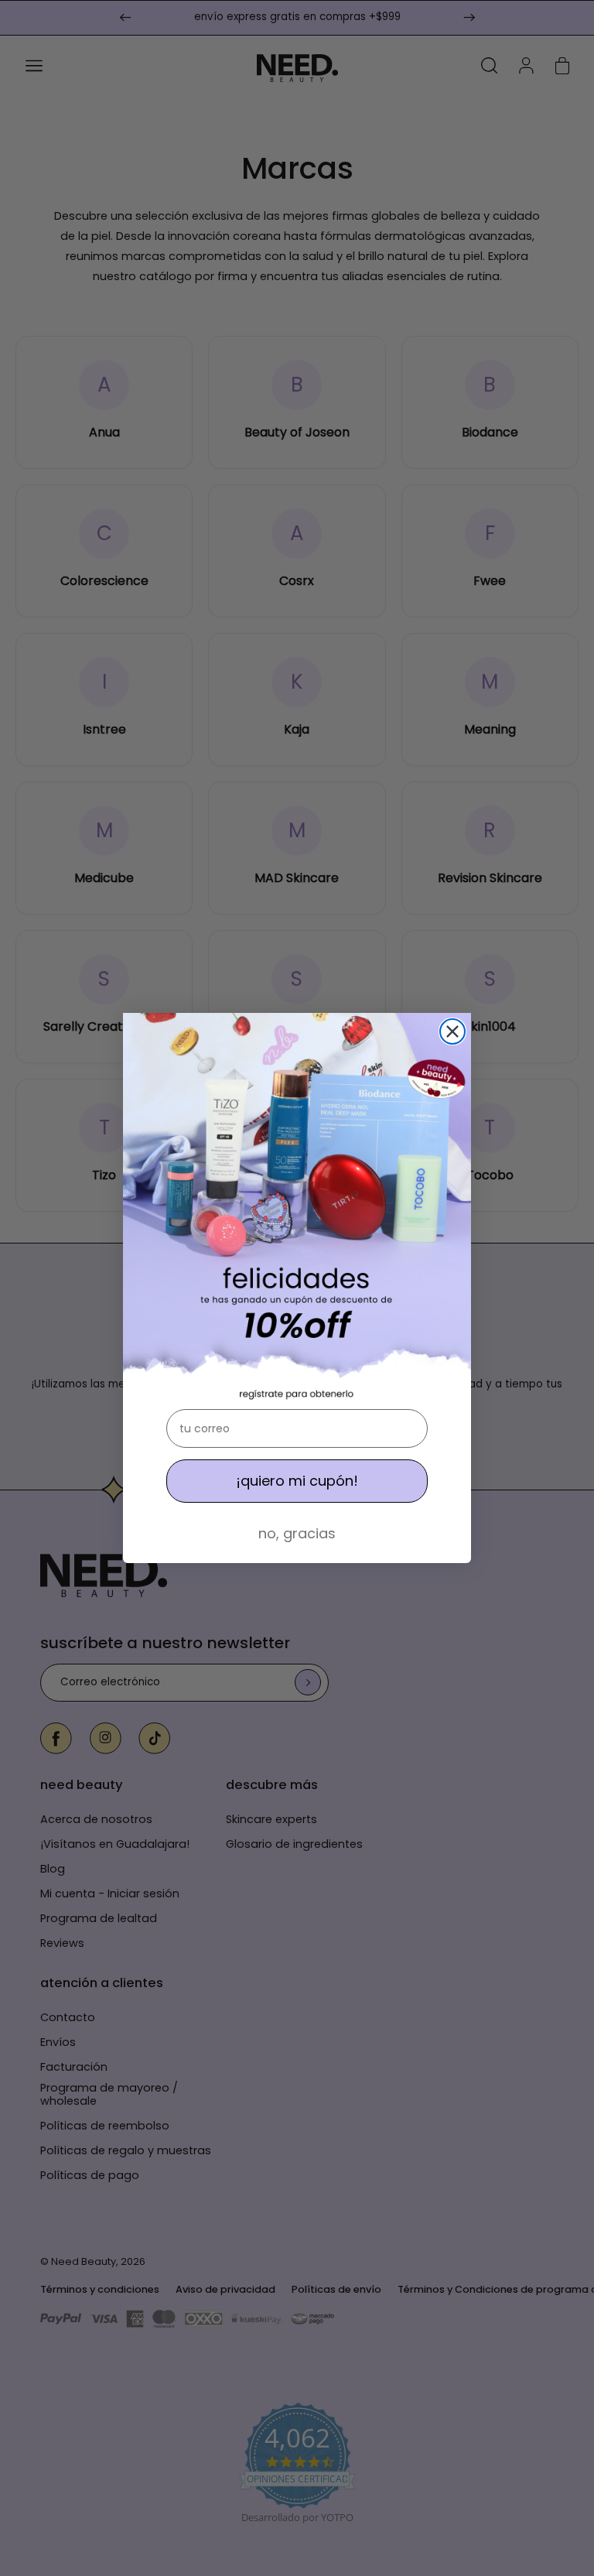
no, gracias (297, 1533)
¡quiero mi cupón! (297, 1481)
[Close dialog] (452, 1031)
